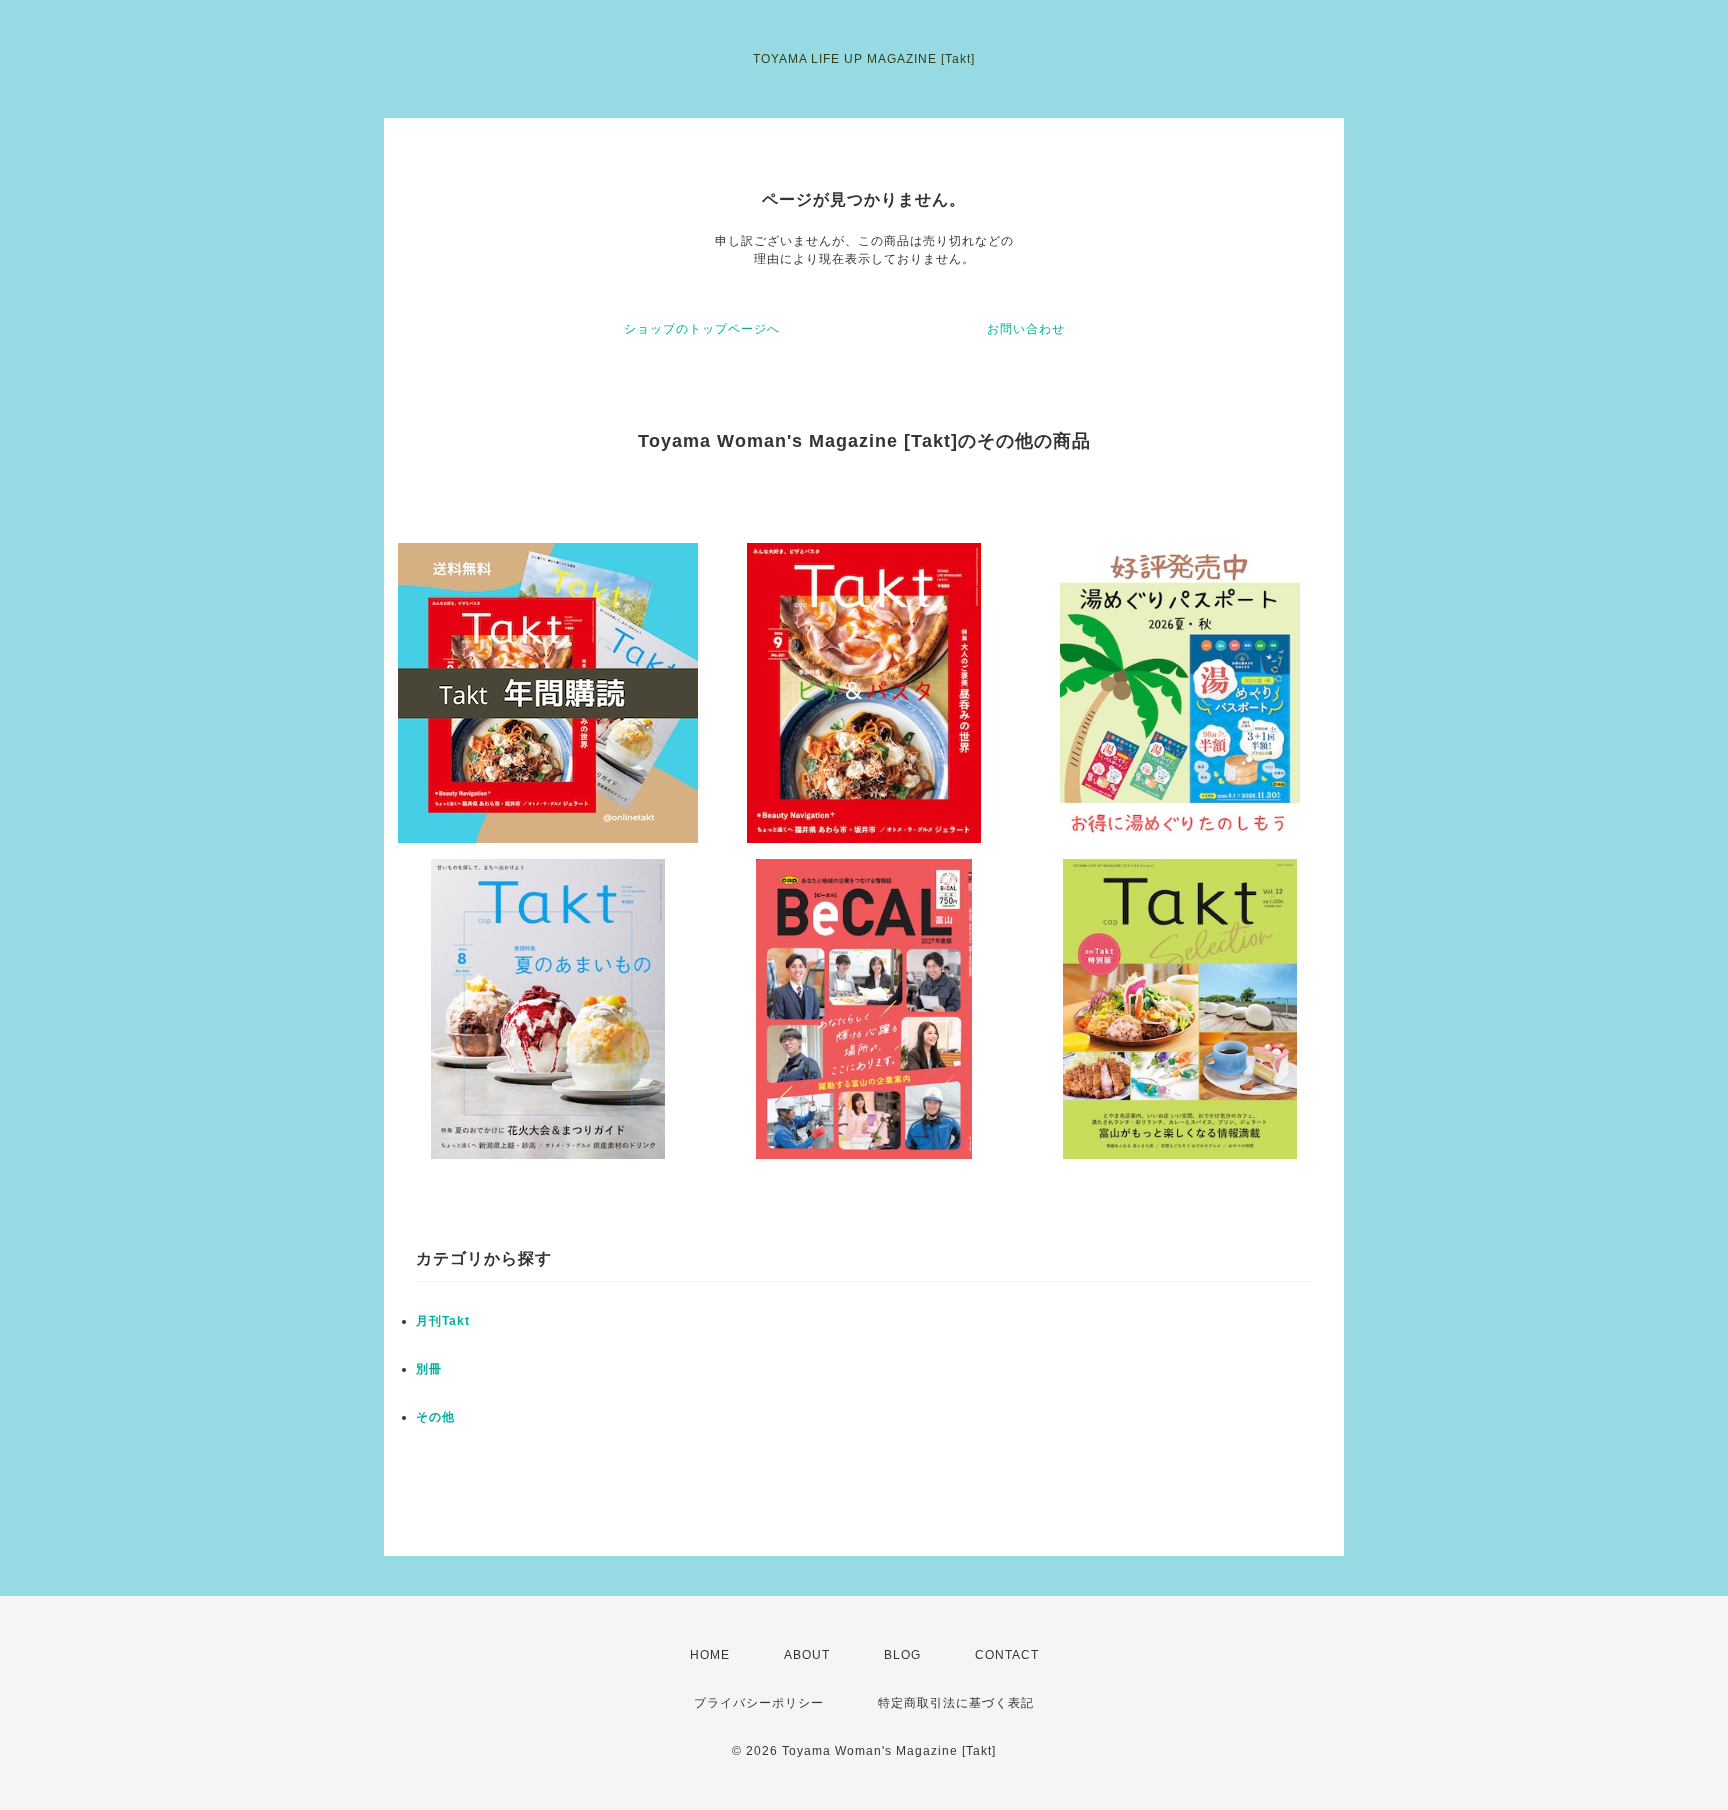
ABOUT (807, 1655)
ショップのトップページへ (702, 329)
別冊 (429, 1369)
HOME (710, 1655)
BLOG (902, 1655)
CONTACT (1007, 1655)
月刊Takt (443, 1321)
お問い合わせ (1026, 329)
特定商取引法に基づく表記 (956, 1703)
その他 (435, 1417)
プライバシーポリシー (759, 1703)
